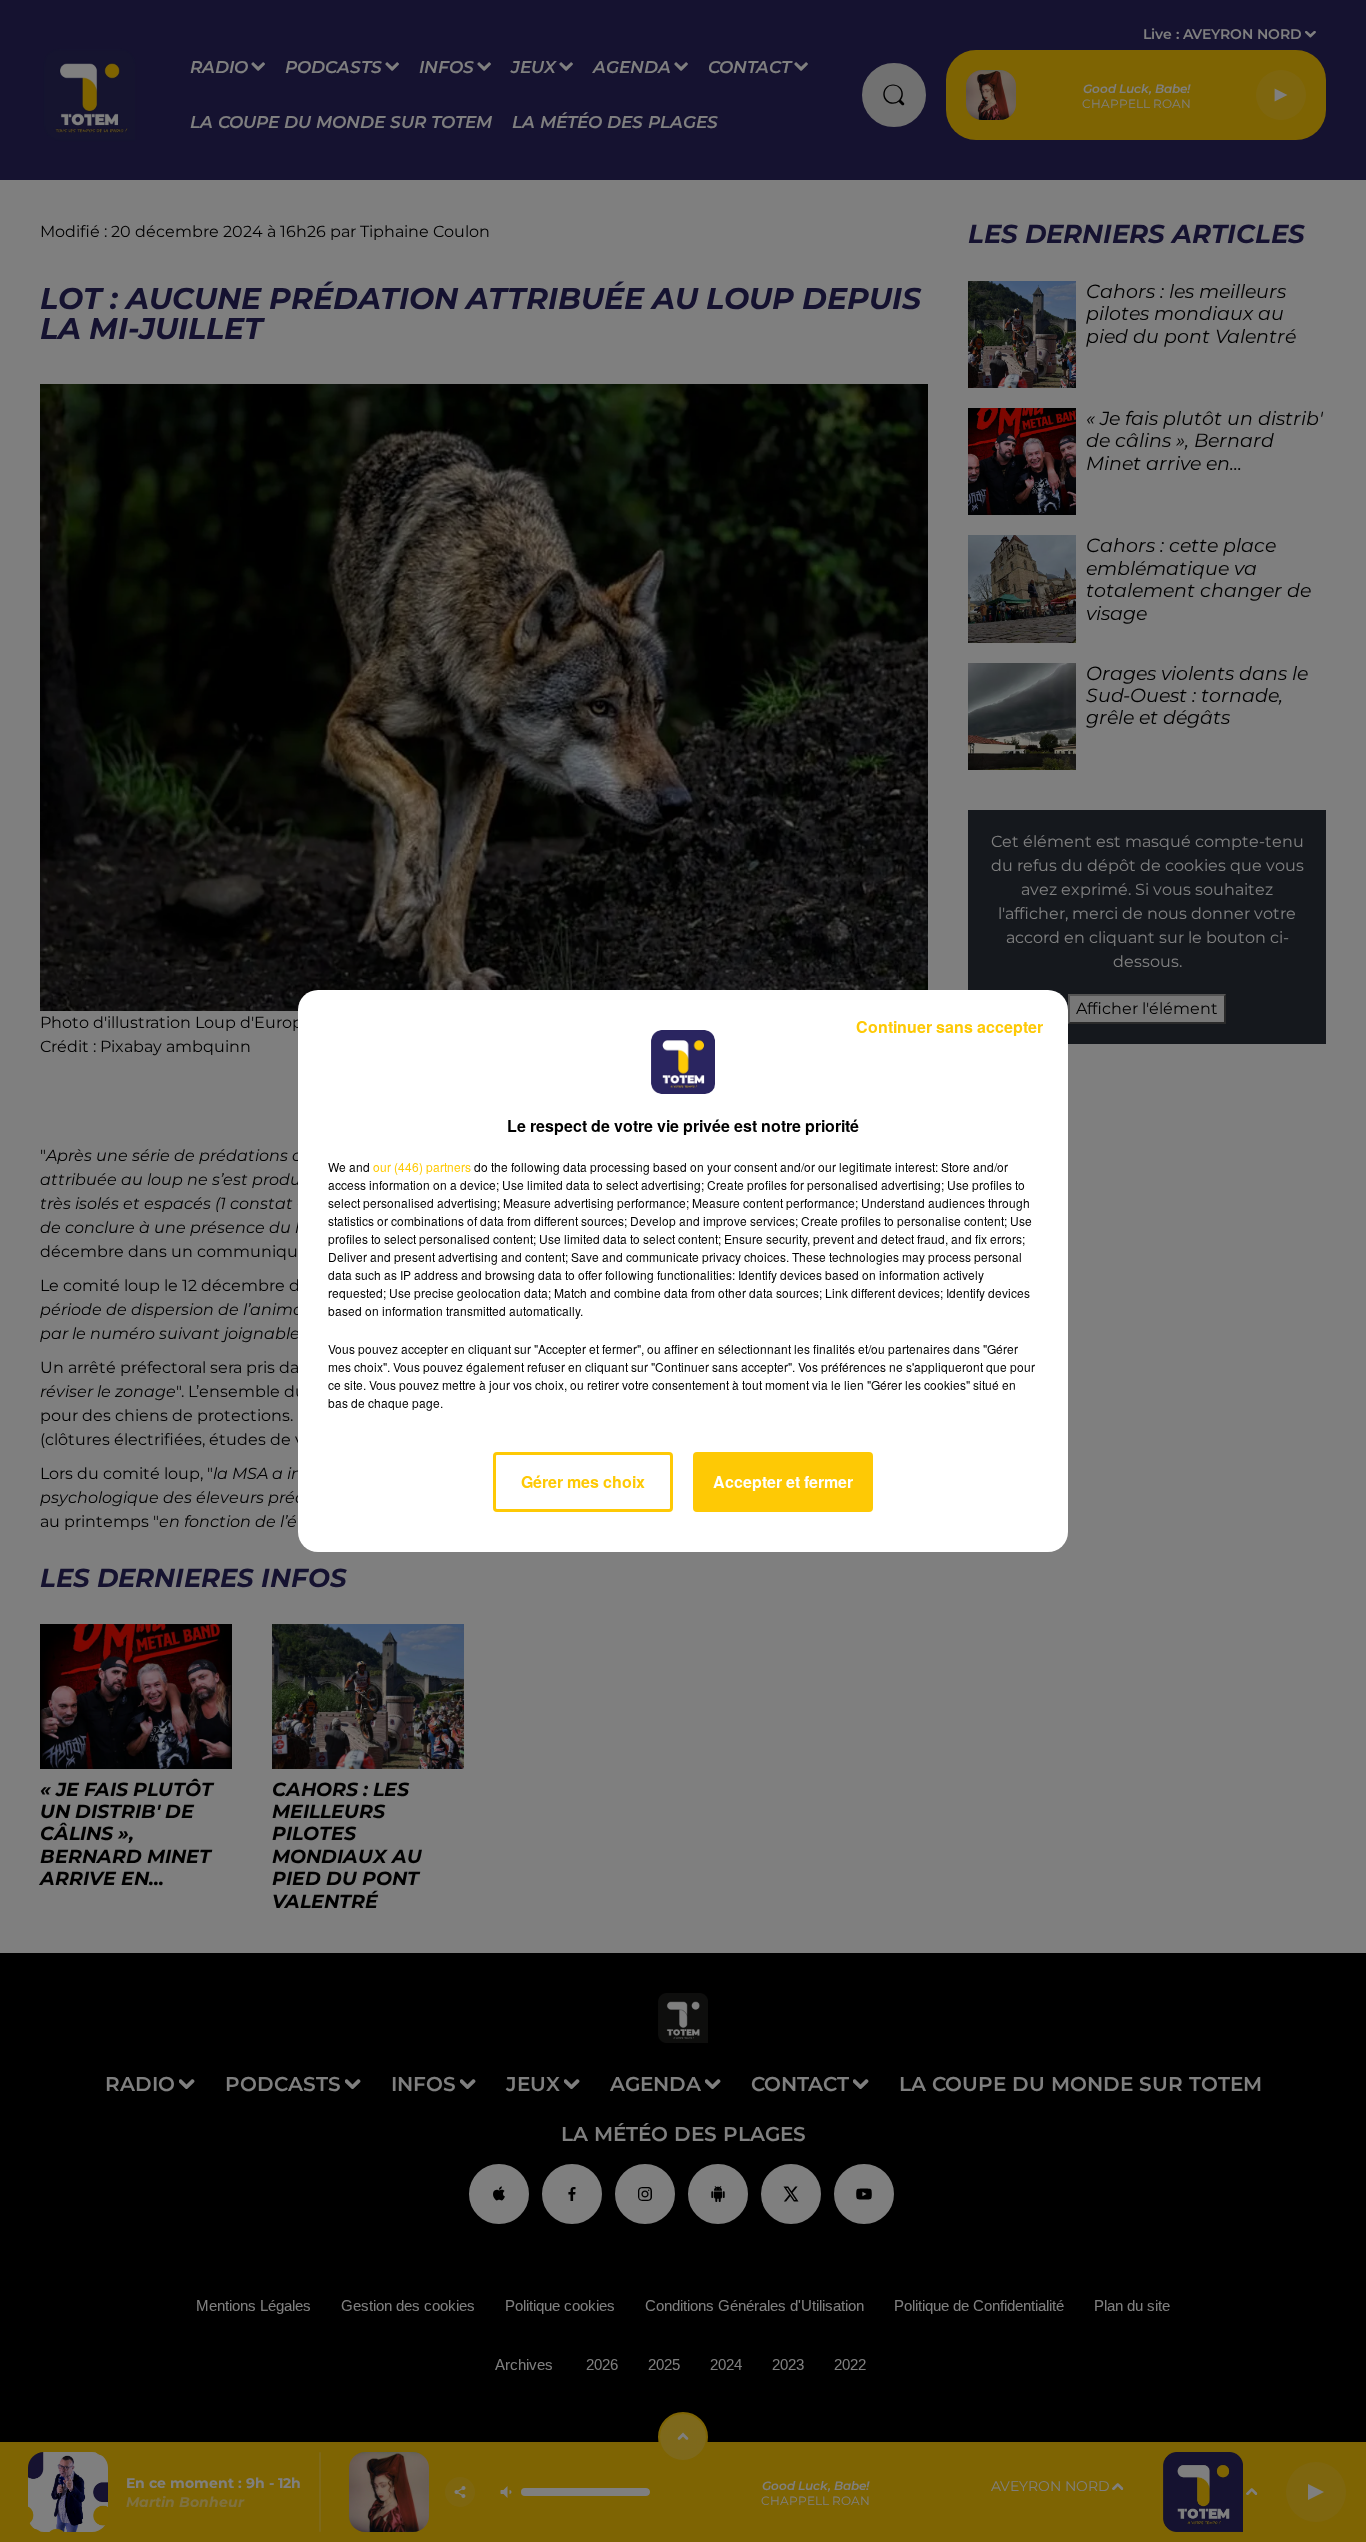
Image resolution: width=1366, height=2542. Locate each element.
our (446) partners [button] (422, 1166)
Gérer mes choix (583, 1481)
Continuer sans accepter (949, 1026)
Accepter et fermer (783, 1481)
